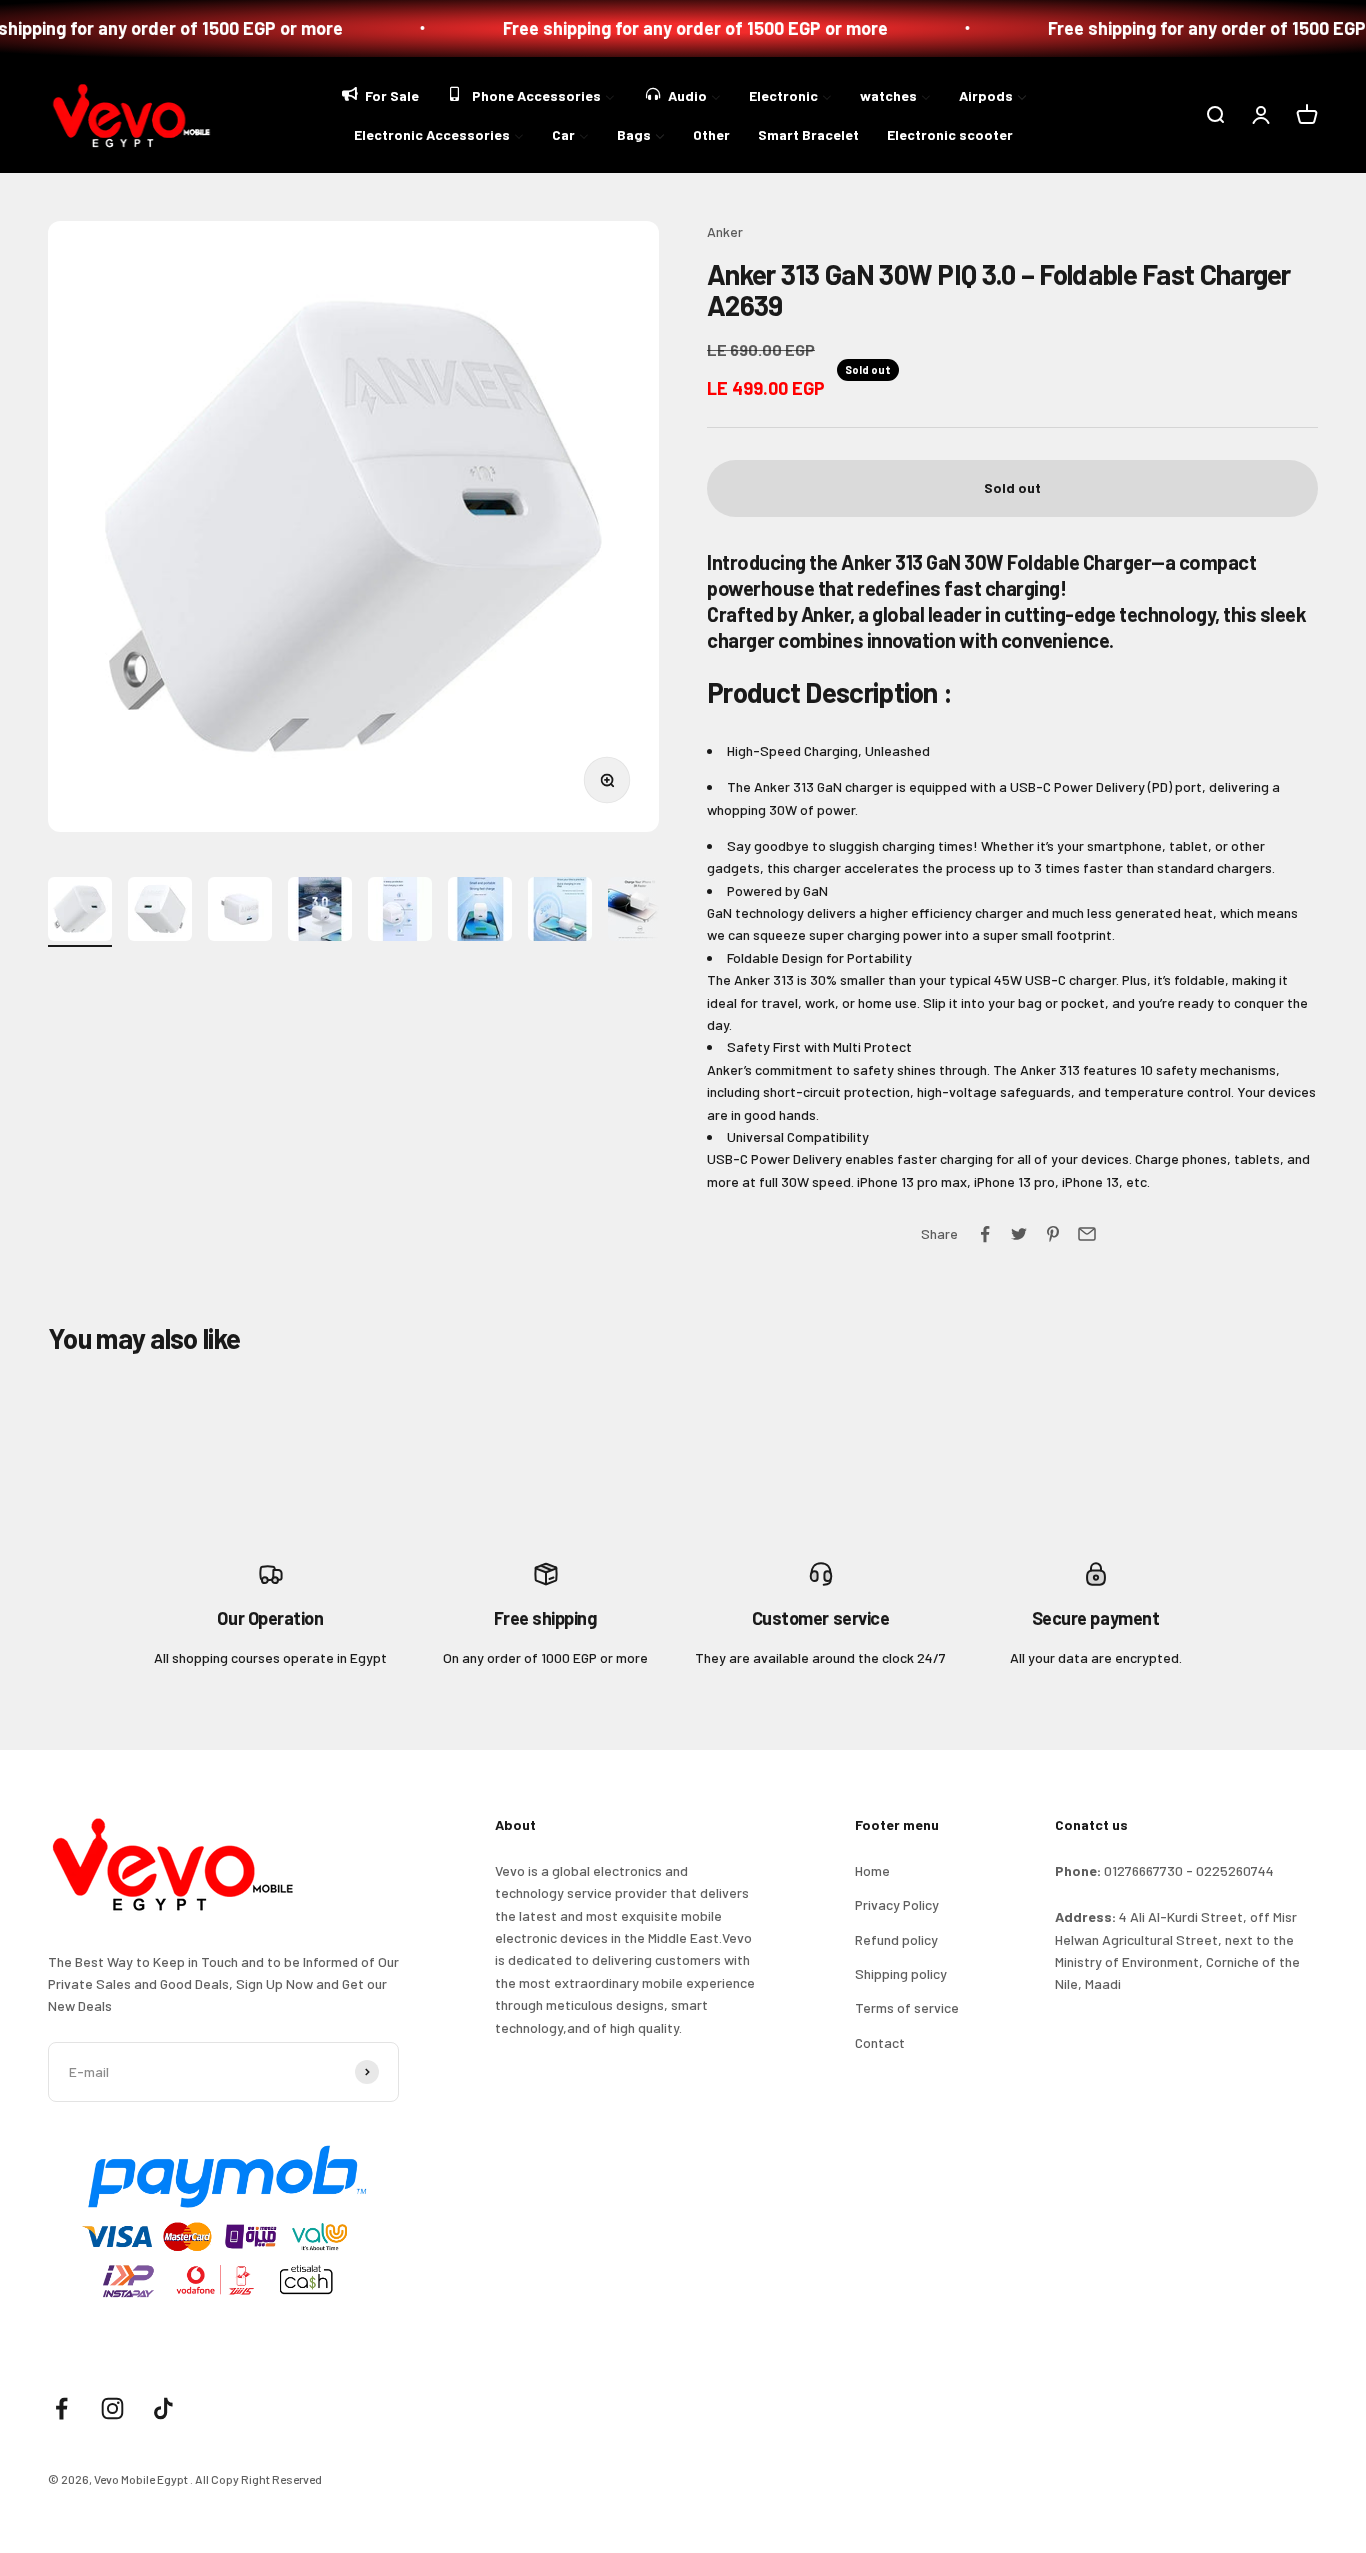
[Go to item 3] (240, 912)
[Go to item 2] (160, 912)
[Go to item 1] (80, 912)
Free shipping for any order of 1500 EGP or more (656, 28)
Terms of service (907, 2007)
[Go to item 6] (480, 912)
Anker (725, 231)
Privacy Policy (897, 1904)
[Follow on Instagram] (112, 2408)
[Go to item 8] (640, 912)
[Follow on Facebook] (61, 2408)
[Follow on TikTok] (163, 2408)
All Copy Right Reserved (258, 2479)
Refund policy (896, 1939)
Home (872, 1870)
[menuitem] (379, 93)
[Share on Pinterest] (1053, 1234)
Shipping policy (901, 1973)
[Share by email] (1087, 1234)
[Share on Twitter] (1019, 1234)
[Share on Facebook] (985, 1234)
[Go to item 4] (320, 912)
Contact (880, 2042)
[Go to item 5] (400, 912)
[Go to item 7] (560, 912)
